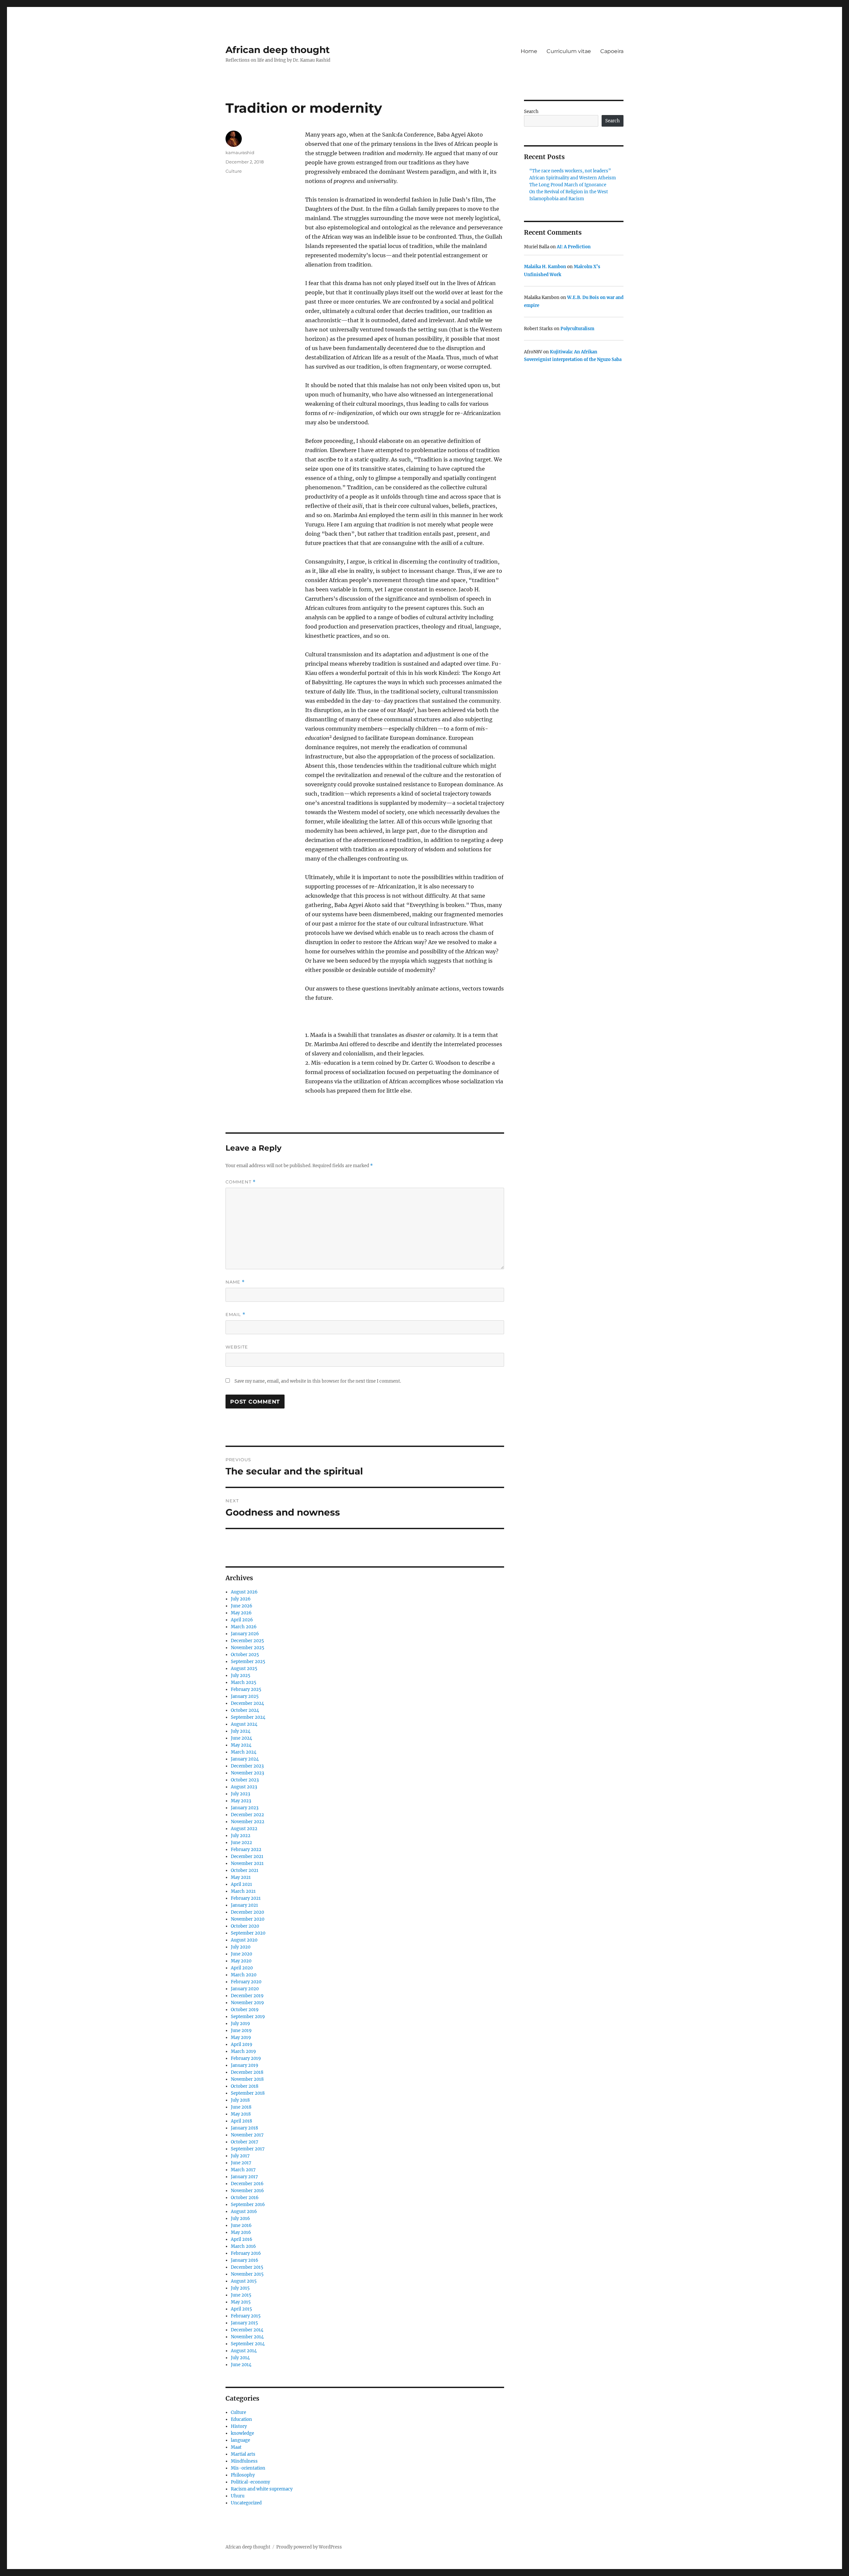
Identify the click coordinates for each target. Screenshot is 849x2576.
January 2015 (244, 2323)
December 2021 (247, 1857)
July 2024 (241, 1731)
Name (235, 1282)
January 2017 (244, 2177)
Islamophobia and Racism (557, 199)
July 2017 (240, 2156)
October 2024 (245, 1710)
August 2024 (244, 1724)
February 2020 (246, 1982)
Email (235, 1315)
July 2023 (240, 1794)
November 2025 (248, 1648)
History (239, 2426)
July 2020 (241, 1947)
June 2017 (241, 2163)
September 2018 (248, 2093)
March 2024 (244, 1752)
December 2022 (247, 1815)
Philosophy (243, 2475)
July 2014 (240, 2358)
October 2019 (245, 2010)
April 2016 (242, 2239)
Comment (241, 1182)
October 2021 (245, 1870)
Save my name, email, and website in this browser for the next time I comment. (318, 1381)
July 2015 (240, 2288)
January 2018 (244, 2128)
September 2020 (248, 1933)
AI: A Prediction (574, 247)
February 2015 (246, 2316)
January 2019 (245, 2065)
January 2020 (245, 1989)
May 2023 (241, 1801)
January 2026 (245, 1634)
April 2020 (242, 1968)
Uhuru (238, 2496)
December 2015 (247, 2267)
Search (531, 112)
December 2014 (247, 2330)
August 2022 (244, 1829)
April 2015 (241, 2309)
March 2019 (243, 2051)
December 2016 (247, 2184)
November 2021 (247, 1863)
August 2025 (244, 1669)
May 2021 (241, 1877)
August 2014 (244, 2351)
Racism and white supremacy (262, 2489)
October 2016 (245, 2198)
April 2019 (242, 2044)
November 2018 (247, 2079)
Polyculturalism (577, 329)
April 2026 (242, 1620)
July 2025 (241, 1676)
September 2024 (248, 1717)
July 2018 (240, 2100)
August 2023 (244, 1787)
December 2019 (247, 1996)
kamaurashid (240, 152)
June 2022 (241, 1843)
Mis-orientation (248, 2468)
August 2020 (244, 1940)
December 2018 (247, 2072)
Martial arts (243, 2454)
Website (237, 1347)
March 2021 (243, 1891)
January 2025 (245, 1696)
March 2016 (243, 2246)
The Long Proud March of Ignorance (568, 185)
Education (241, 2419)
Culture (234, 171)
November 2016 (247, 2191)
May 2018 (241, 2114)
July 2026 (241, 1599)
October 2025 (245, 1655)
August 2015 (244, 2281)
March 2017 (243, 2170)
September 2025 (248, 1662)
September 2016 (248, 2205)
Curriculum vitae (569, 51)
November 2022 (248, 1822)
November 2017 (247, 2135)
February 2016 (246, 2253)
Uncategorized (246, 2503)
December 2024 (247, 1703)
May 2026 (241, 1613)
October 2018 (245, 2086)
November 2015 (247, 2274)
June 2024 (241, 1738)
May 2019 (241, 2037)
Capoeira (612, 51)
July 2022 (241, 1836)
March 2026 (244, 1627)
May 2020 (241, 1961)
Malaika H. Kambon (545, 267)
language (240, 2440)
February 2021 (246, 1898)
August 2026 (244, 1592)
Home (529, 51)
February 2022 (246, 1850)
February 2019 (246, 2058)
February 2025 (246, 1689)
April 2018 (241, 2121)
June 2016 (241, 2225)
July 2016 (240, 2218)
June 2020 (241, 1954)
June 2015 (241, 2295)
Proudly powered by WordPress (309, 2547)
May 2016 (241, 2232)
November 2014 (247, 2337)
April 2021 (241, 1884)
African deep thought (278, 50)
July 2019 (240, 2024)
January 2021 (244, 1905)
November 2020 (248, 1919)
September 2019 (248, 2017)
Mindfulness (244, 2461)
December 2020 (247, 1912)
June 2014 (241, 2365)
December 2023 (247, 1766)
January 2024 (245, 1759)
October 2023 (245, 1780)
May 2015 (241, 2302)
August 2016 (244, 2212)
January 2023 (245, 1808)
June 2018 (241, 2107)
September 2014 (248, 2344)
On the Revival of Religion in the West (569, 192)
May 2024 (241, 1745)
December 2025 (247, 1641)
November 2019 (247, 2003)
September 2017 (248, 2149)
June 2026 (242, 1606)
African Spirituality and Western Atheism (573, 178)
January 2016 (245, 2260)
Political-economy (250, 2482)
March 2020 (244, 1975)
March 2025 (244, 1682)
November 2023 (247, 1773)
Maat (236, 2447)
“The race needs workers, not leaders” (570, 171)
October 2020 (245, 1926)
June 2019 (241, 2031)
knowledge (242, 2433)
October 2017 (245, 2142)
